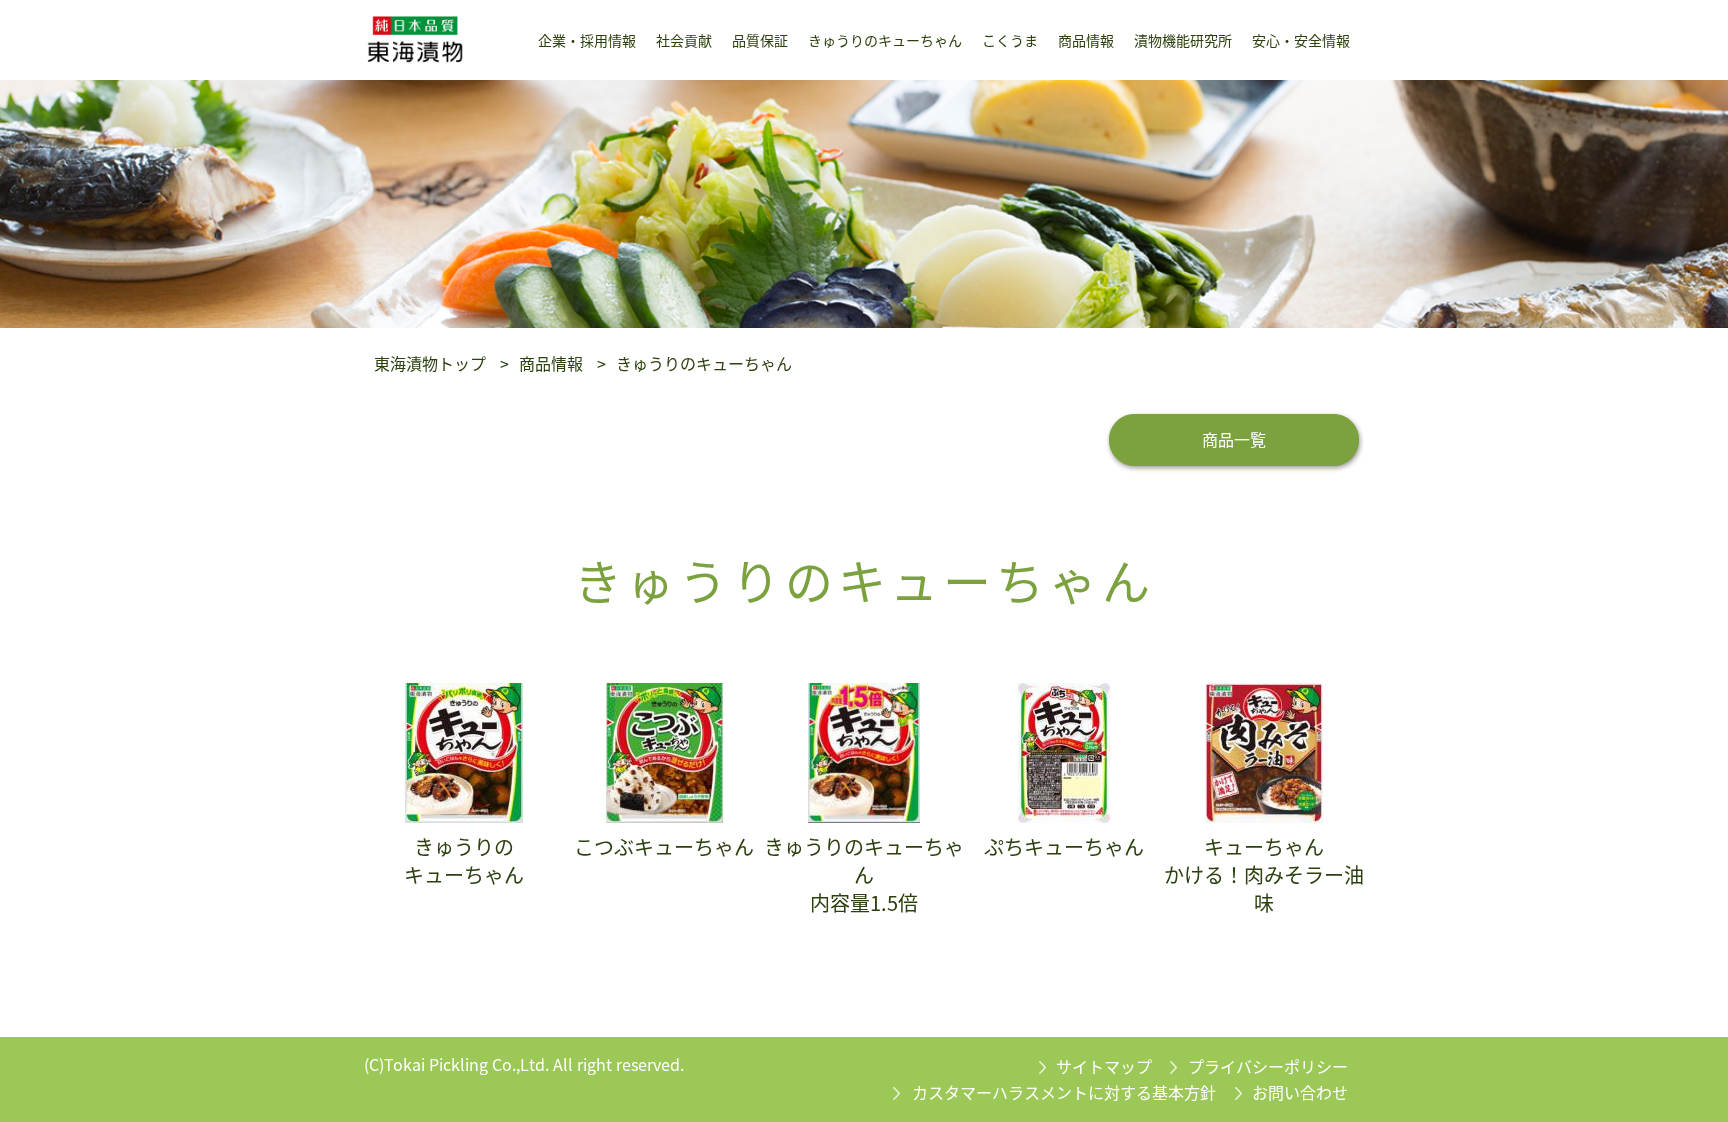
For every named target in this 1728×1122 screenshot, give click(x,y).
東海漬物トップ (430, 363)
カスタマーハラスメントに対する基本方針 (1064, 1092)
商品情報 (551, 363)
